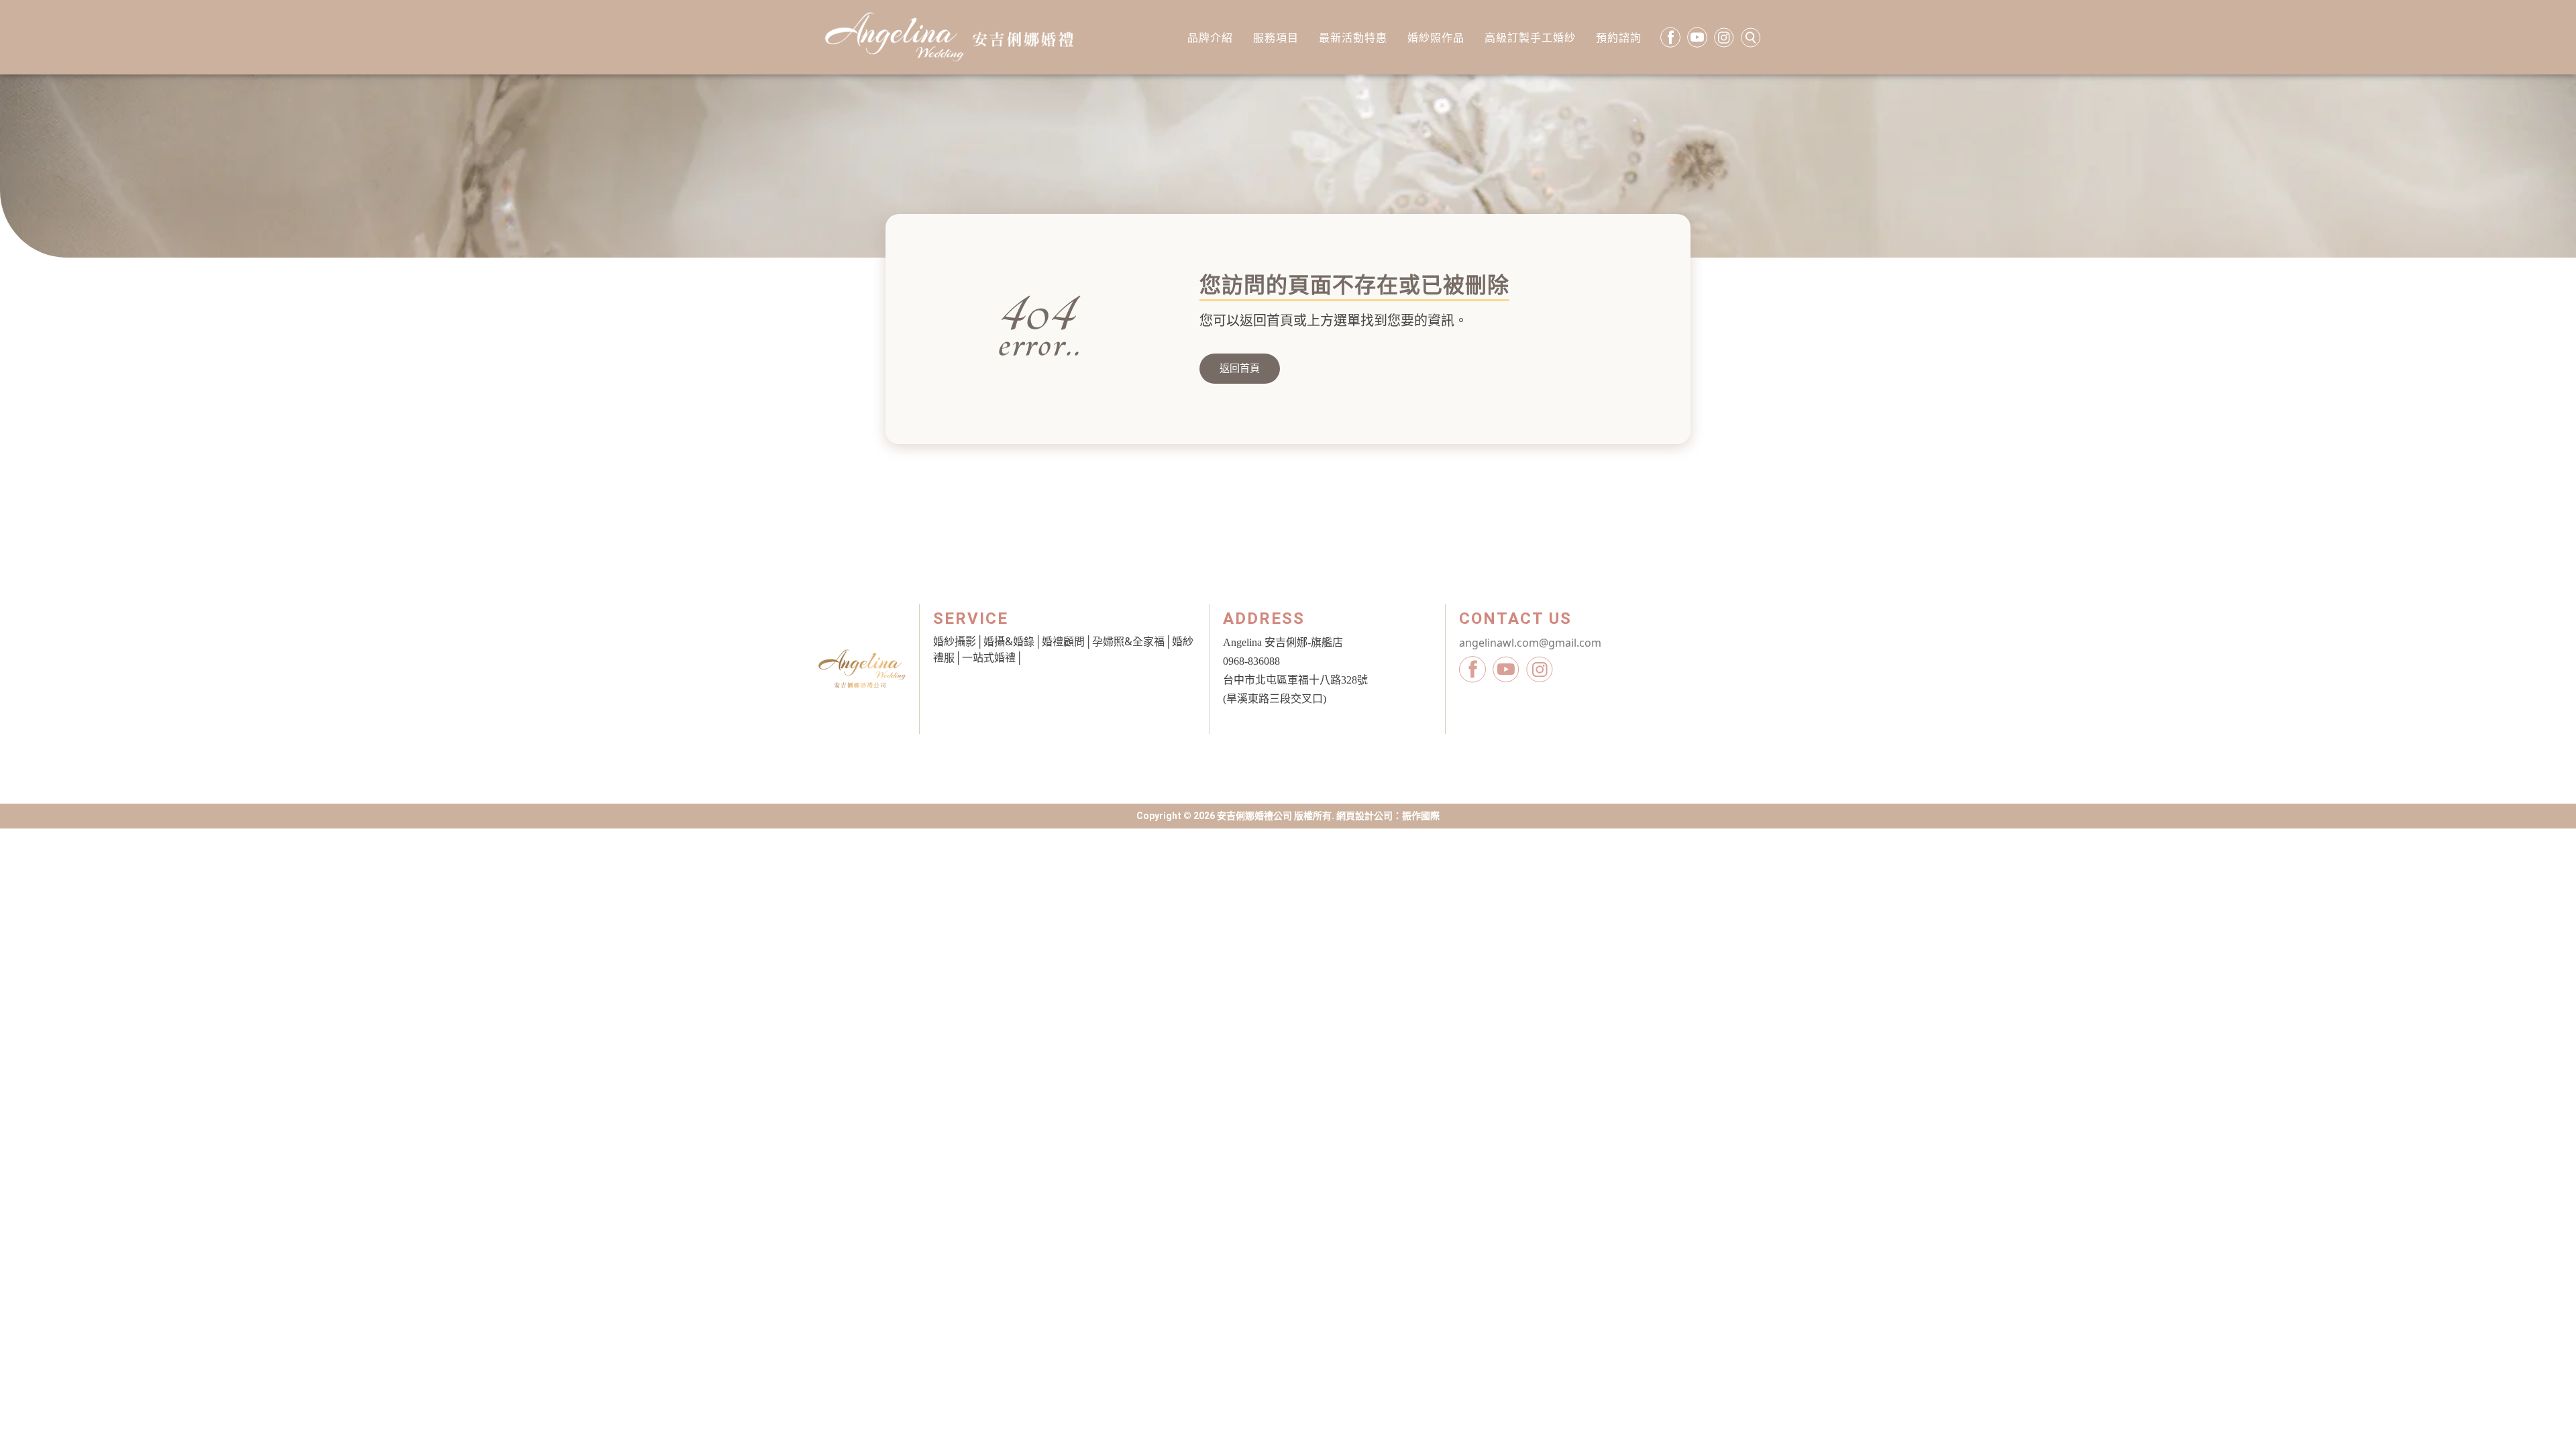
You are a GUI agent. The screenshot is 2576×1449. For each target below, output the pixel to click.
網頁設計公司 (1364, 816)
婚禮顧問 (1063, 641)
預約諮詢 (1619, 38)
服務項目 (1276, 38)
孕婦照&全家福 (1128, 641)
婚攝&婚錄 (1009, 641)
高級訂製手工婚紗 (1530, 38)
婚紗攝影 (955, 641)
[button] (1240, 369)
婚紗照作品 (1436, 38)
